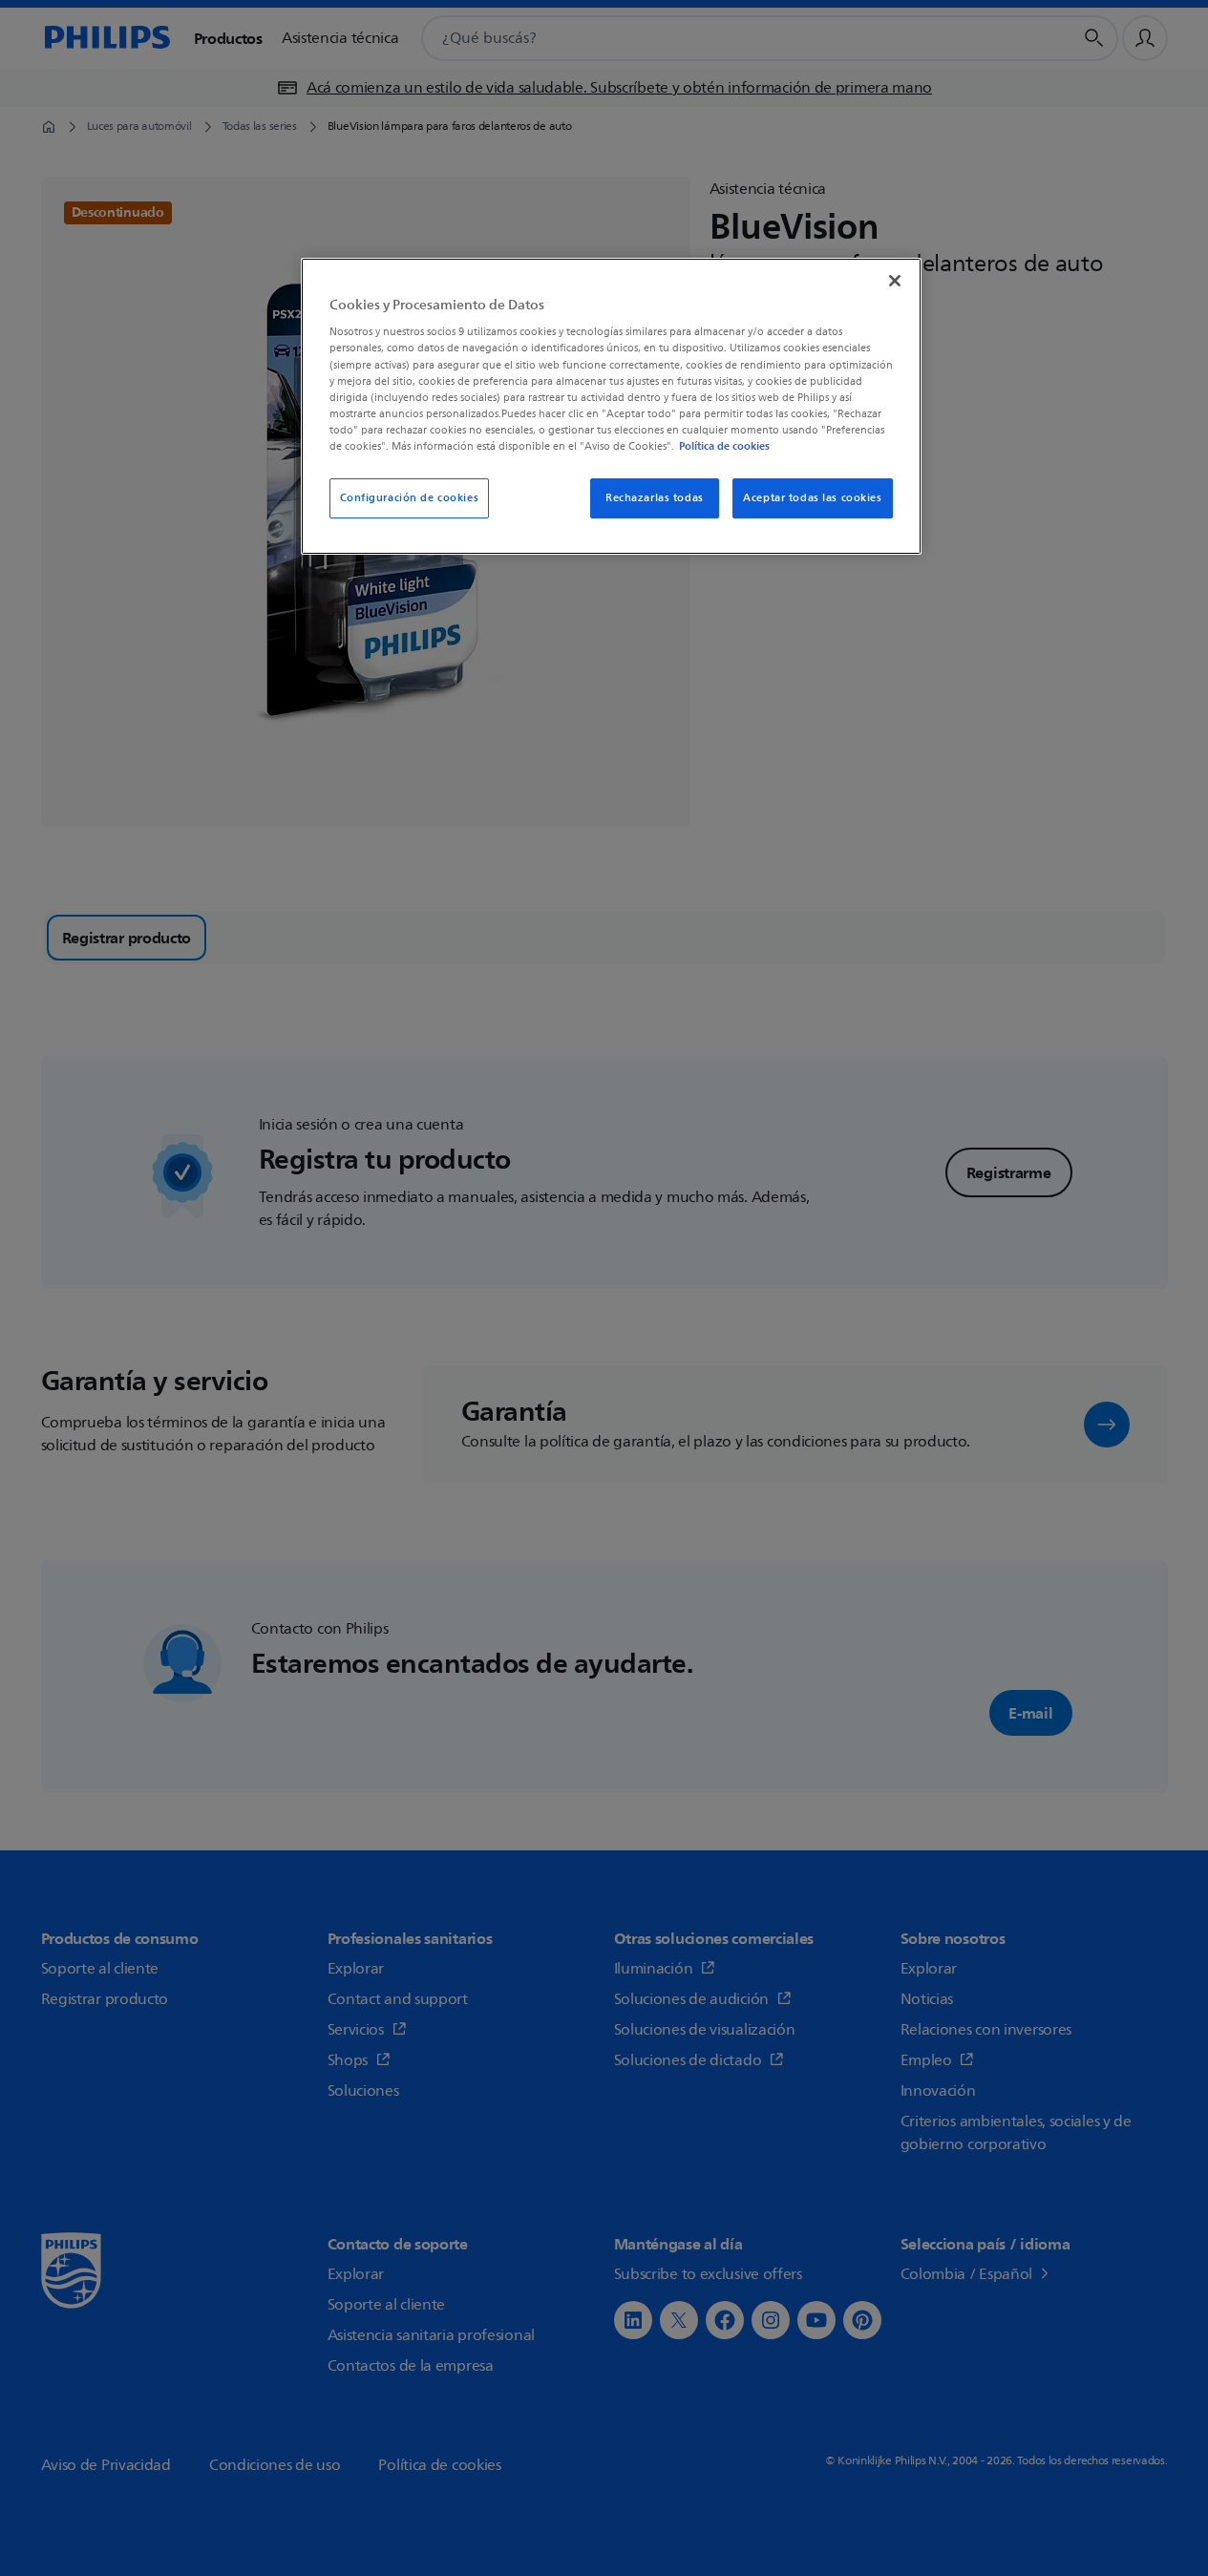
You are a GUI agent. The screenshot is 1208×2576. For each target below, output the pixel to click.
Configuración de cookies (410, 498)
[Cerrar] (895, 281)
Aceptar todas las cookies (812, 498)
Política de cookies (724, 446)
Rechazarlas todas (655, 498)
